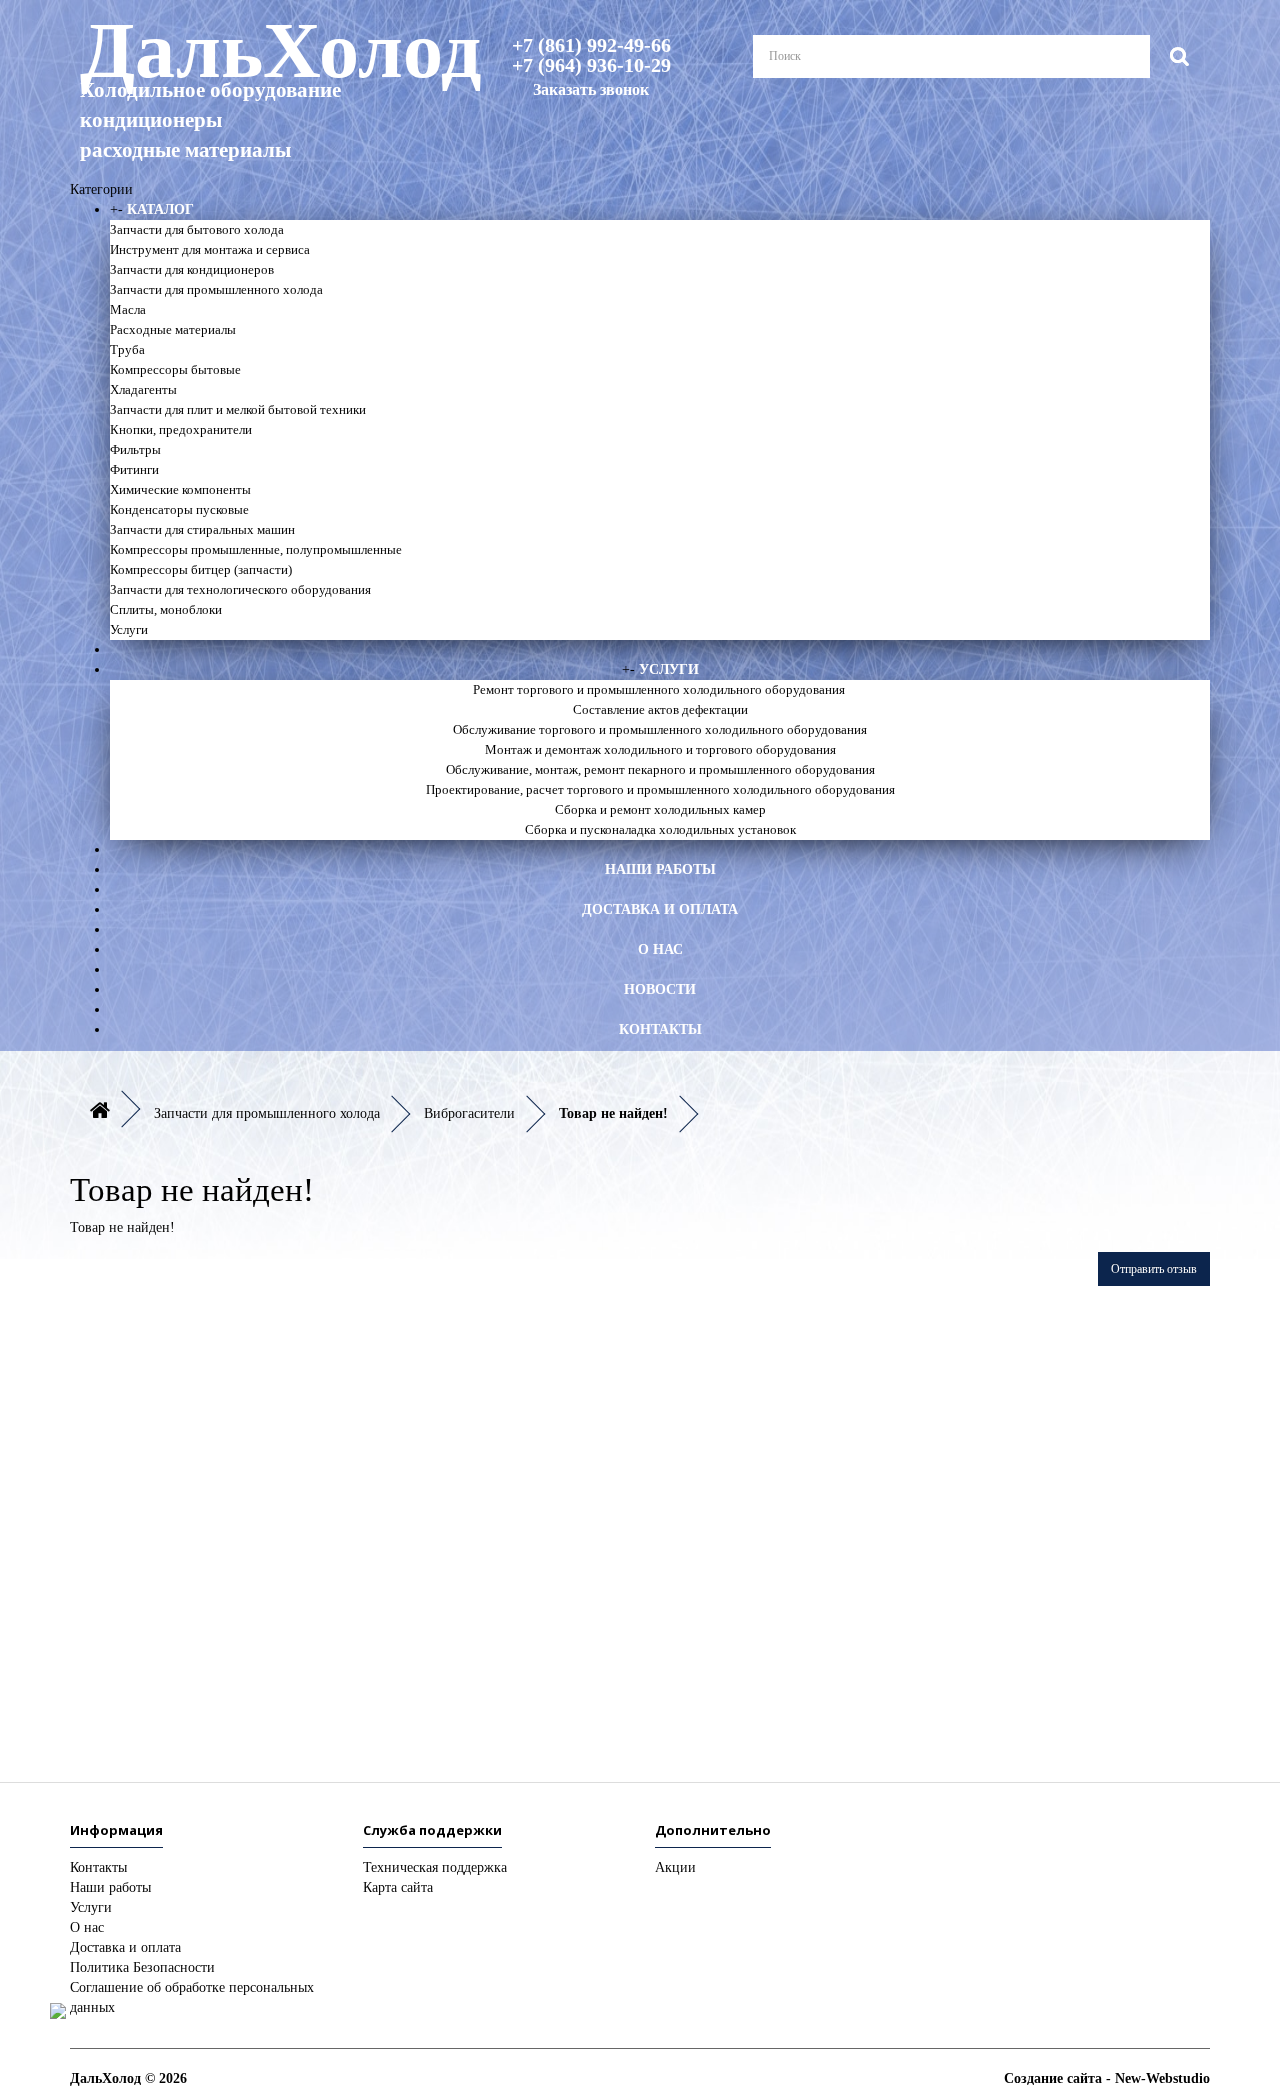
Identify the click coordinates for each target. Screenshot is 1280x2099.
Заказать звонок (591, 89)
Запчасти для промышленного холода (216, 289)
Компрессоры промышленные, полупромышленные (256, 549)
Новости (660, 989)
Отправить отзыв (1154, 1269)
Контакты (660, 1029)
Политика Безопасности (142, 1967)
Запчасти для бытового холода (197, 229)
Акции (675, 1867)
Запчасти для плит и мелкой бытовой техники (238, 409)
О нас (660, 949)
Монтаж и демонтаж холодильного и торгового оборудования (660, 749)
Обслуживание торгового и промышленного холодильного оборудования (660, 729)
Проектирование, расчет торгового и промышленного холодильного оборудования (660, 789)
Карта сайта (398, 1887)
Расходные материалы (173, 329)
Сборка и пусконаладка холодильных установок (660, 829)
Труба (127, 349)
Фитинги (134, 469)
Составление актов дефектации (660, 709)
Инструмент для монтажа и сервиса (210, 249)
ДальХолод (255, 86)
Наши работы (660, 869)
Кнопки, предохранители (181, 429)
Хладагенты (143, 389)
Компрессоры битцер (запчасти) (201, 569)
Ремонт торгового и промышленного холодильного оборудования (660, 689)
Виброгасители (469, 1113)
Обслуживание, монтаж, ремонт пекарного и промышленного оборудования (660, 769)
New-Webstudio (1162, 2078)
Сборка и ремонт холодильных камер (660, 809)
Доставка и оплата (660, 909)
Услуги (129, 629)
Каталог (160, 209)
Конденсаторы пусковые (179, 509)
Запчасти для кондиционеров (192, 269)
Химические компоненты (180, 489)
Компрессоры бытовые (175, 369)
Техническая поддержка (435, 1867)
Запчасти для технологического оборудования (240, 589)
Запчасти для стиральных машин (202, 529)
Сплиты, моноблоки (166, 609)
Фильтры (135, 449)
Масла (128, 309)
